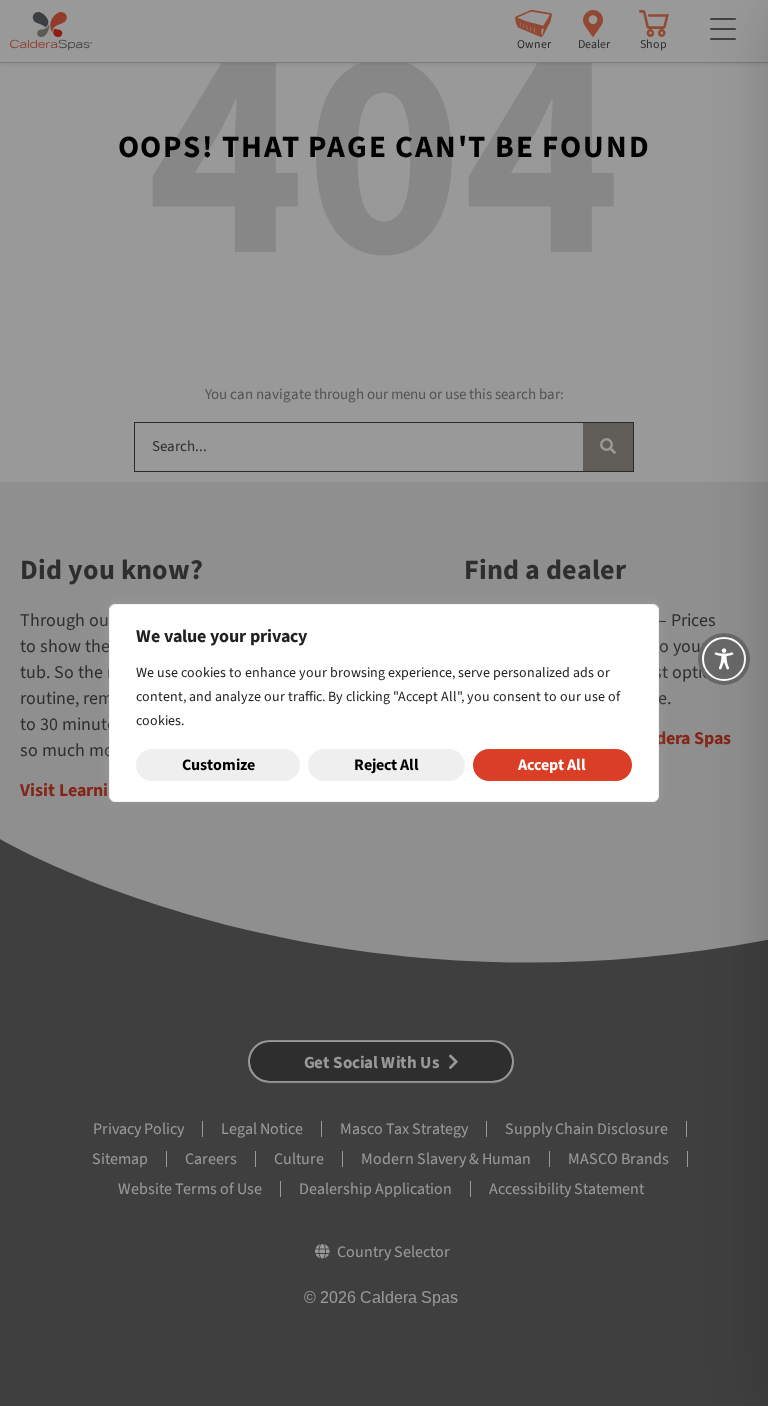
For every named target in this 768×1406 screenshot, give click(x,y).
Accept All (552, 765)
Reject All (386, 765)
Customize (218, 765)
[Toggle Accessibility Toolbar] (724, 659)
